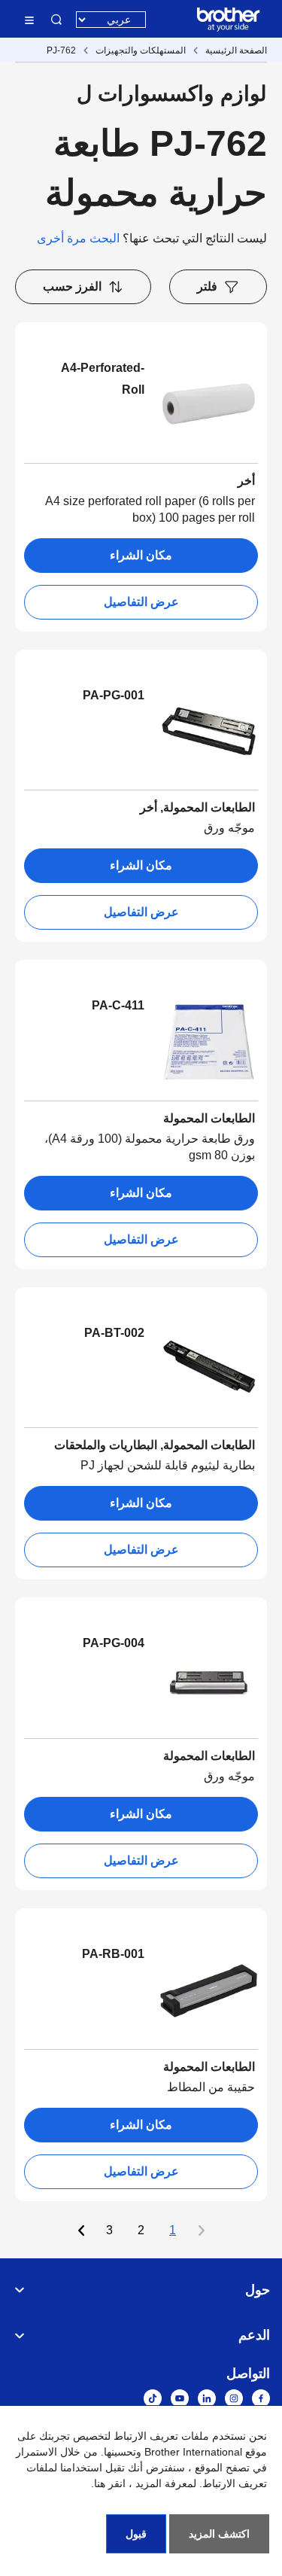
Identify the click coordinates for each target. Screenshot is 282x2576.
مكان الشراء (141, 555)
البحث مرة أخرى (78, 238)
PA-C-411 (118, 1005)
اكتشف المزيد (219, 2534)
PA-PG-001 (114, 695)
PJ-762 (61, 50)
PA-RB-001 (113, 1954)
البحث (56, 20)
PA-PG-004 (114, 1643)
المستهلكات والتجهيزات (141, 50)
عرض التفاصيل (141, 602)
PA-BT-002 (114, 1333)
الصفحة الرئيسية (236, 50)
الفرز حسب (72, 286)
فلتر (207, 286)
